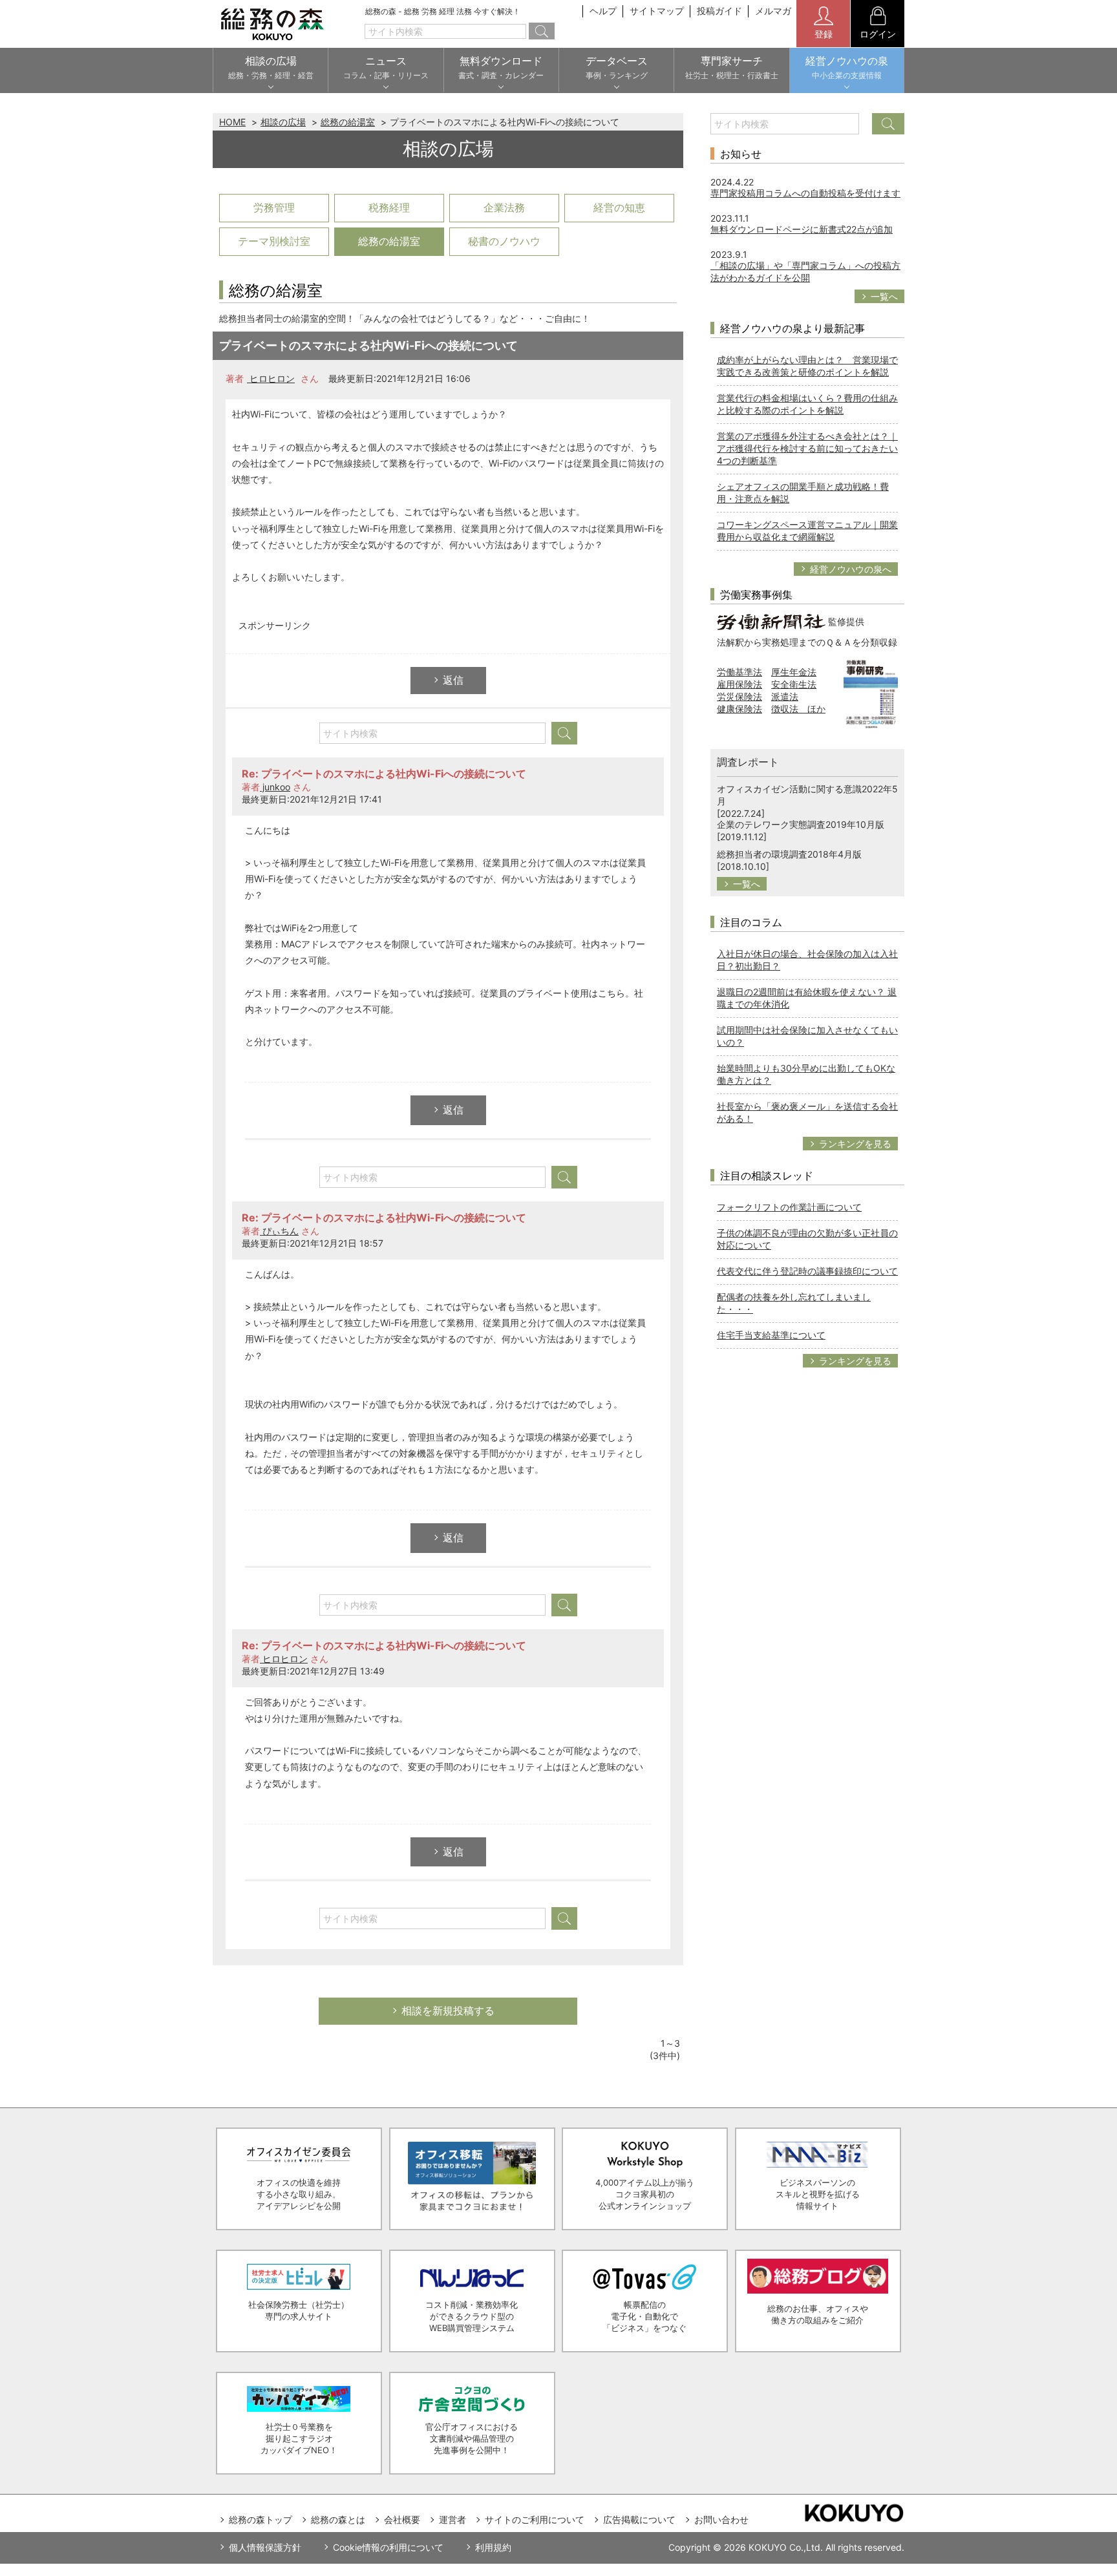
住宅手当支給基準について (771, 1335)
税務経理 (389, 207)
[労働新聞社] (771, 621)
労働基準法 (739, 672)
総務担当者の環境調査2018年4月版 (789, 854)
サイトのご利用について (535, 2519)
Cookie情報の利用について (388, 2547)
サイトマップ (657, 11)
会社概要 (402, 2519)
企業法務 (504, 207)
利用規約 (493, 2547)
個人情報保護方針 (265, 2547)
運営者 (452, 2519)
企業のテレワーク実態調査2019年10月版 (801, 824)
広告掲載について (639, 2519)
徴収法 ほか (798, 709)
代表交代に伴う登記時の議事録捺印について (807, 1271)
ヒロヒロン (271, 378)
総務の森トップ (261, 2519)
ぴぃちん (279, 1231)
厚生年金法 (794, 672)
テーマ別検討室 (274, 241)
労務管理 (274, 207)
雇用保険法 (739, 684)
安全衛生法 (794, 684)
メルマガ (773, 11)
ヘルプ (603, 11)
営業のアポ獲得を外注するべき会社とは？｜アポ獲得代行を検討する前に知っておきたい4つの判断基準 (807, 448)
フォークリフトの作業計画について (789, 1207)
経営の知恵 (619, 207)
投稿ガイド (719, 11)
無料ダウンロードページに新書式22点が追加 (802, 229)
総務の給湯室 (348, 122)
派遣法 (785, 696)
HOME (232, 122)
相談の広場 (283, 122)
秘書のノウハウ (504, 241)
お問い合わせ (721, 2519)
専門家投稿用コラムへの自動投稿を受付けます (805, 193)
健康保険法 (739, 709)
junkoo (275, 787)
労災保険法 (739, 696)
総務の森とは (338, 2519)
